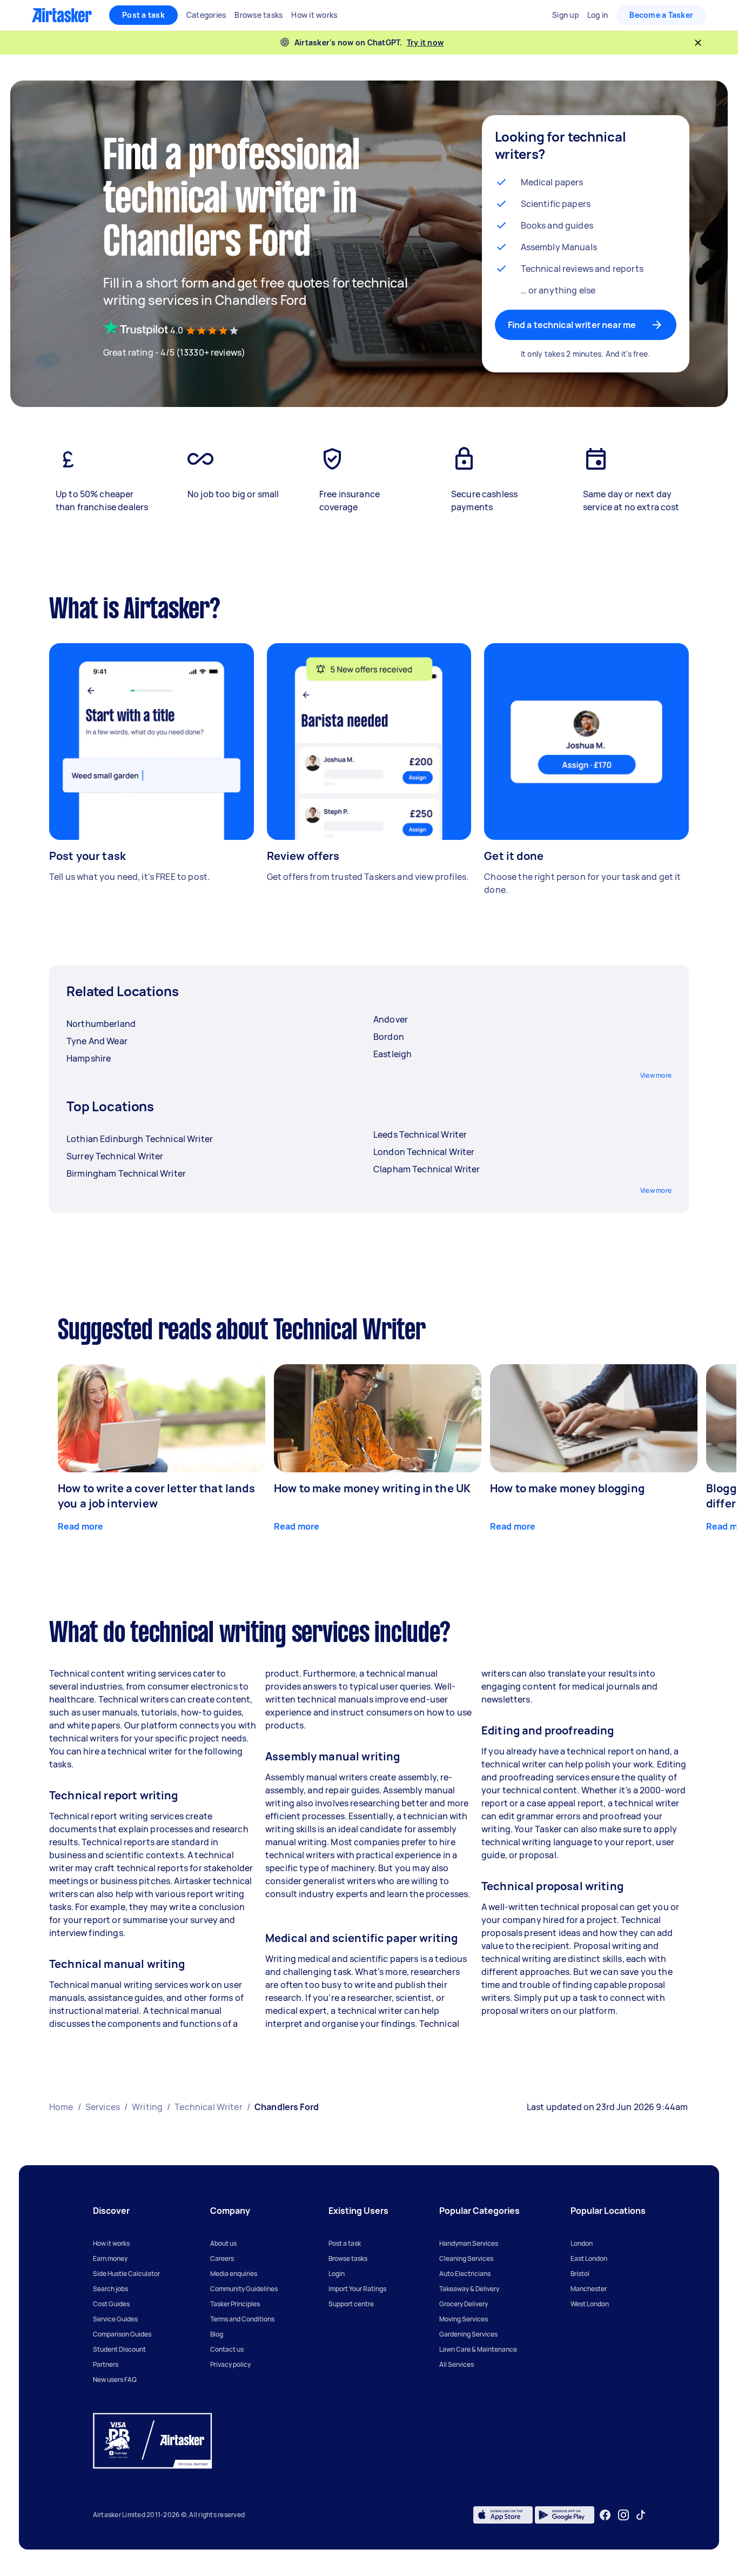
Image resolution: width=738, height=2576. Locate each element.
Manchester (589, 2289)
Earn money (110, 2258)
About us (223, 2243)
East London (589, 2258)
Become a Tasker (661, 15)
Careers (222, 2258)
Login (337, 2274)
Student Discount (119, 2349)
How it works (111, 2243)
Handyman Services (469, 2243)
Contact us (227, 2349)
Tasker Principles (235, 2304)
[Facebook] (605, 2515)
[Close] (698, 43)
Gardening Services (468, 2334)
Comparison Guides (122, 2334)
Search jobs (110, 2289)
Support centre (351, 2304)
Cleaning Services (466, 2258)
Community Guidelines (244, 2289)
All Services (457, 2364)
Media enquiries (234, 2274)
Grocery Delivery (464, 2304)
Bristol (580, 2274)
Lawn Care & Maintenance (478, 2349)
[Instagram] (624, 2515)
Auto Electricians (465, 2274)
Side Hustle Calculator (126, 2274)
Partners (106, 2364)
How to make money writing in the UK (372, 1488)
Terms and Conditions (242, 2319)
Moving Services (464, 2319)
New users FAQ (115, 2380)
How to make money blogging (567, 1488)
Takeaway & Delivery (469, 2289)
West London (590, 2304)
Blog (217, 2334)
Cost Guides (111, 2304)
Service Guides (115, 2319)
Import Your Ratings (357, 2289)
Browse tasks (348, 2258)
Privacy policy (230, 2364)
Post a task (143, 15)
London (582, 2243)
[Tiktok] (641, 2515)
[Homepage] (62, 15)
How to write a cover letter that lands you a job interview (156, 1496)
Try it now (425, 42)
